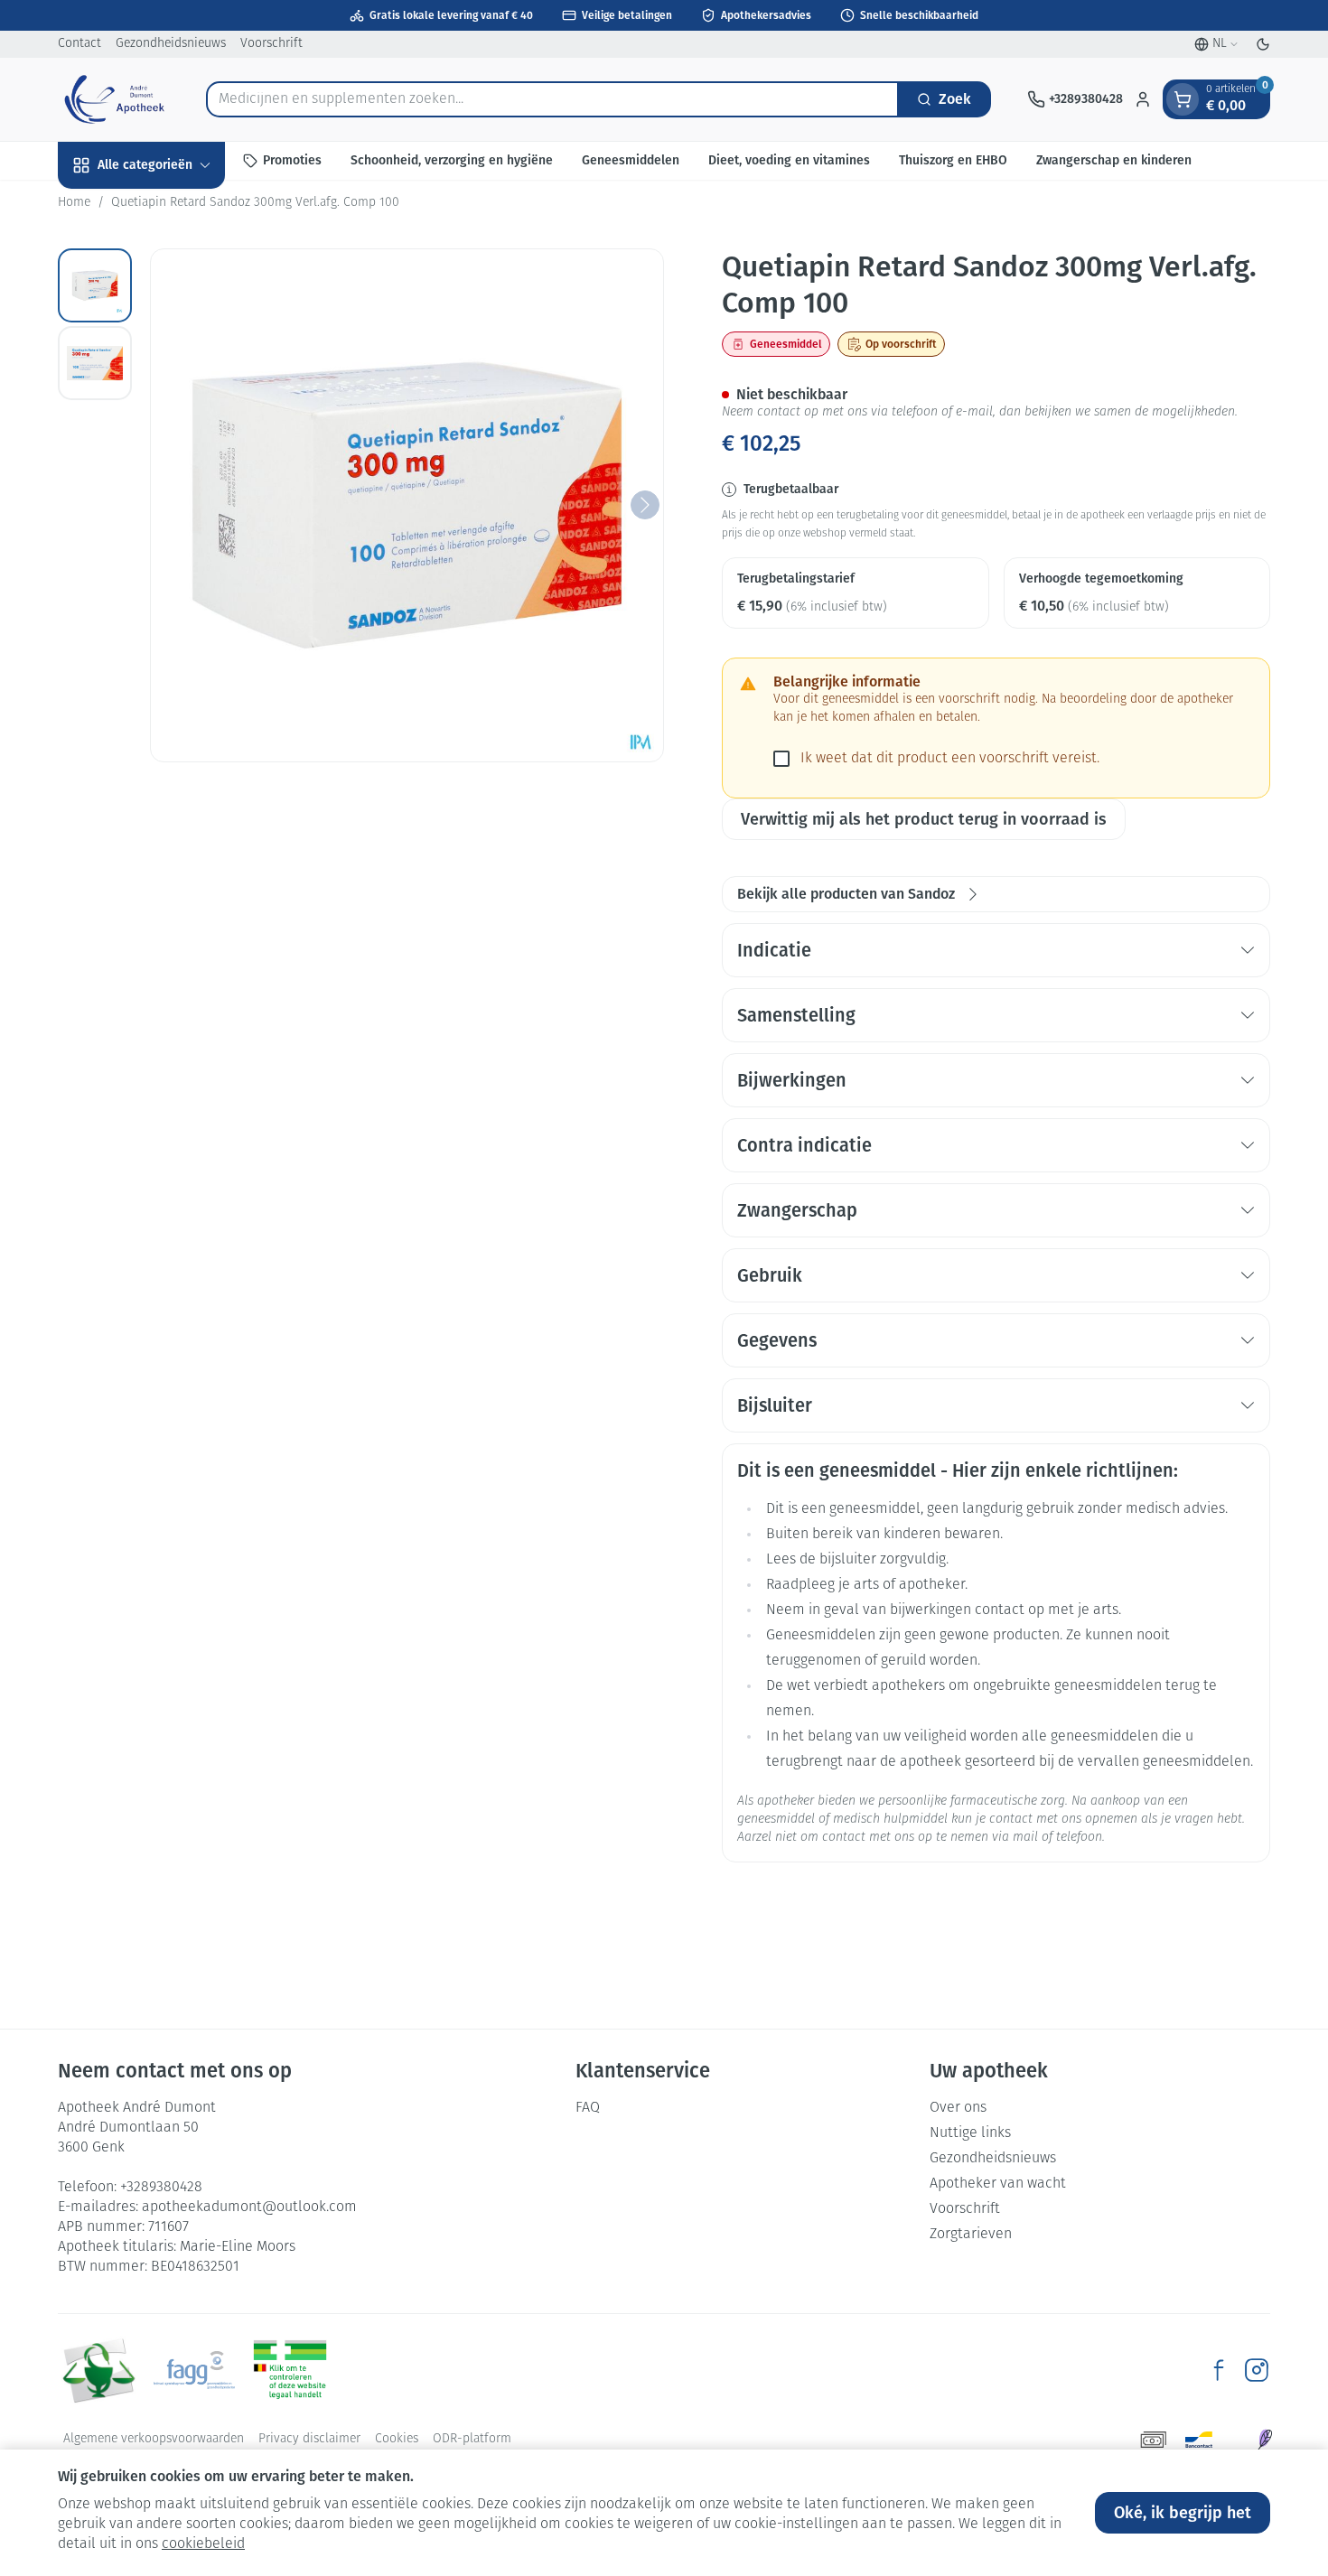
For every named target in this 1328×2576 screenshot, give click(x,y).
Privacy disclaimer (309, 2439)
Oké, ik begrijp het (1183, 2513)
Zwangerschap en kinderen (1114, 160)
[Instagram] (1257, 2370)
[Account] (1143, 99)
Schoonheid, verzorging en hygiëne (452, 160)
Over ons (958, 2108)
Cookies (397, 2439)
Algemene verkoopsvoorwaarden (154, 2439)
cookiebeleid (203, 2544)
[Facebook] (1219, 2370)
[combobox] (552, 99)
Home (74, 203)
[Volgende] (645, 505)
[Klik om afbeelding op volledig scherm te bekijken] (407, 505)
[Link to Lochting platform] (1265, 2440)
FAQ (588, 2108)
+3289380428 (161, 2188)
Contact (79, 44)
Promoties (292, 160)
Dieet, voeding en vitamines (789, 160)
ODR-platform (472, 2439)
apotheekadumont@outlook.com (249, 2207)
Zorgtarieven (971, 2235)
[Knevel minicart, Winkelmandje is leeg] (1183, 99)
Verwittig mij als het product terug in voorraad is (924, 819)
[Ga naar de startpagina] (114, 99)
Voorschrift (271, 44)
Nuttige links (970, 2133)
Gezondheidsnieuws (171, 44)
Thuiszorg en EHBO (953, 160)
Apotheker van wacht (998, 2184)
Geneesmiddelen (631, 160)
